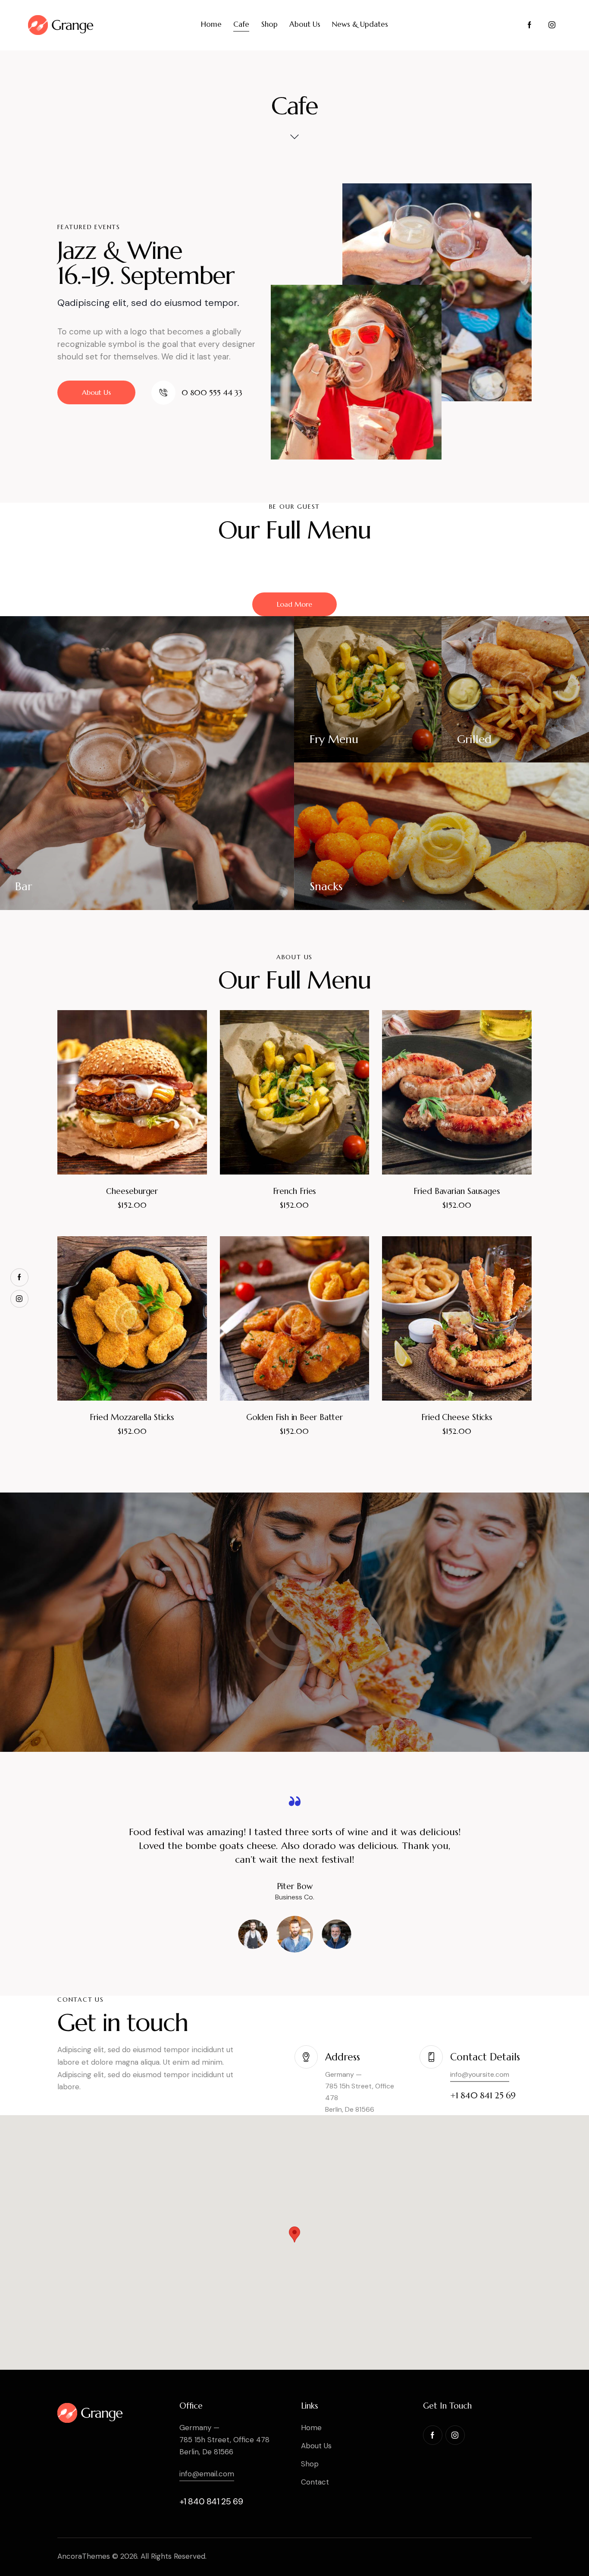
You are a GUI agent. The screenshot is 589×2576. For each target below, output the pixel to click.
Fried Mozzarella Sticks (132, 1417)
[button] (120, 1092)
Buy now (132, 1214)
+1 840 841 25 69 (211, 2501)
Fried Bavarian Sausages (457, 1191)
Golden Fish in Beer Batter (294, 1417)
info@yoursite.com (480, 2074)
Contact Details (485, 2057)
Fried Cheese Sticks (457, 1417)
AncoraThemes (84, 2556)
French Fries (295, 1191)
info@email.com (207, 2474)
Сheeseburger (132, 1191)
